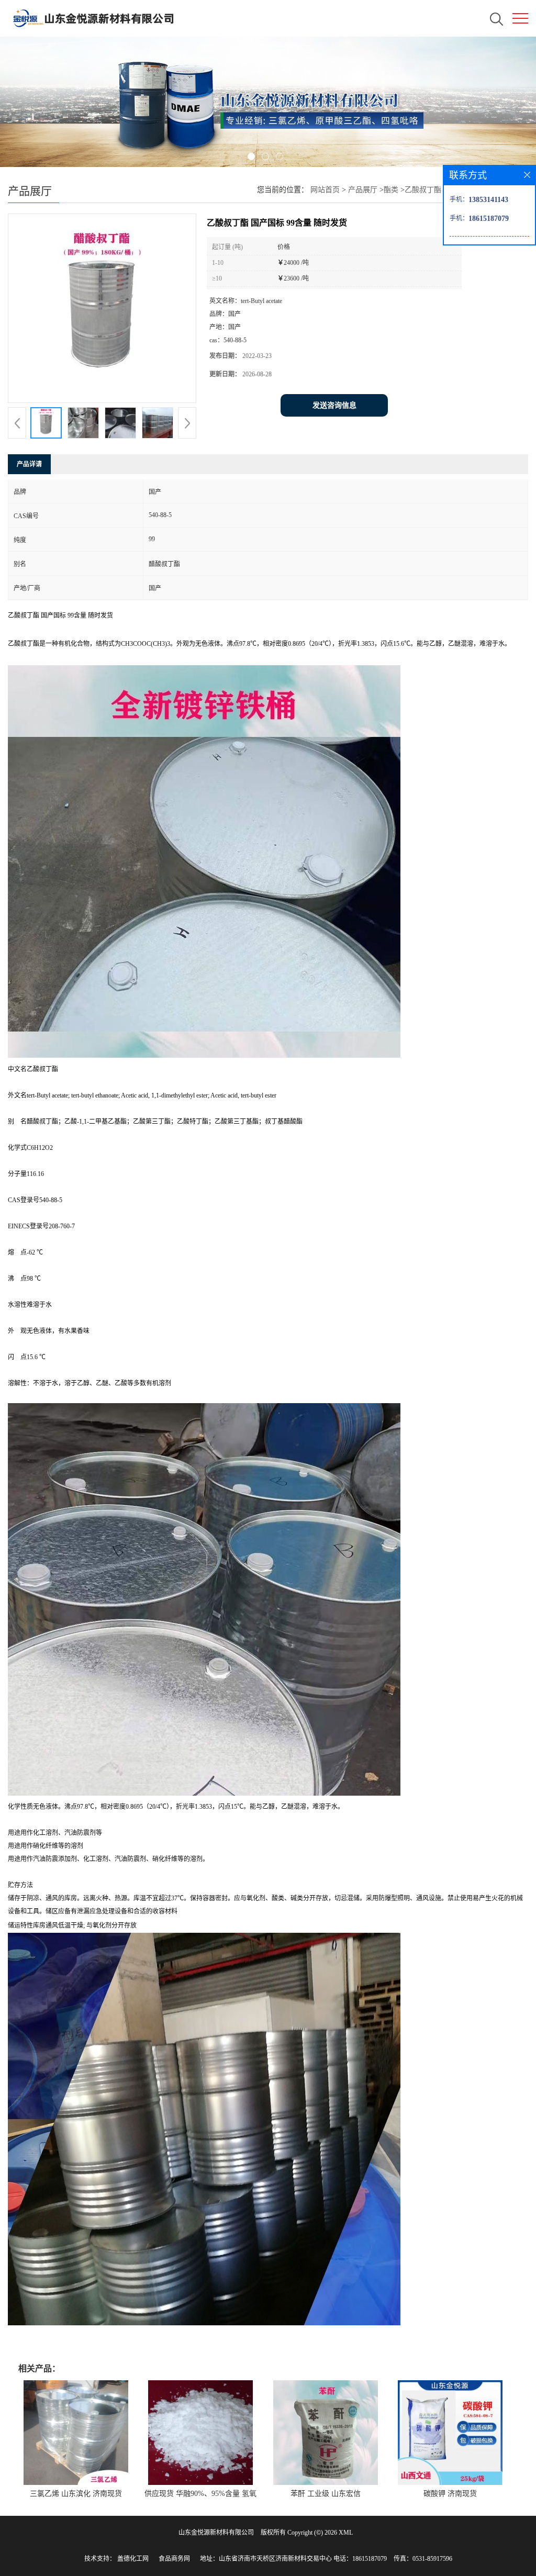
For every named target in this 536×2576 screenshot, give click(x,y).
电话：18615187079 (360, 2559)
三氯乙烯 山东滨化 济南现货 (76, 2494)
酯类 (391, 190)
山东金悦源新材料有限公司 (216, 2533)
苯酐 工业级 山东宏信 (326, 2494)
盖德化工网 (133, 2559)
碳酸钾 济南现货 (450, 2494)
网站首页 (325, 190)
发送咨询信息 (334, 405)
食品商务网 (174, 2559)
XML (346, 2533)
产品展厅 (363, 190)
